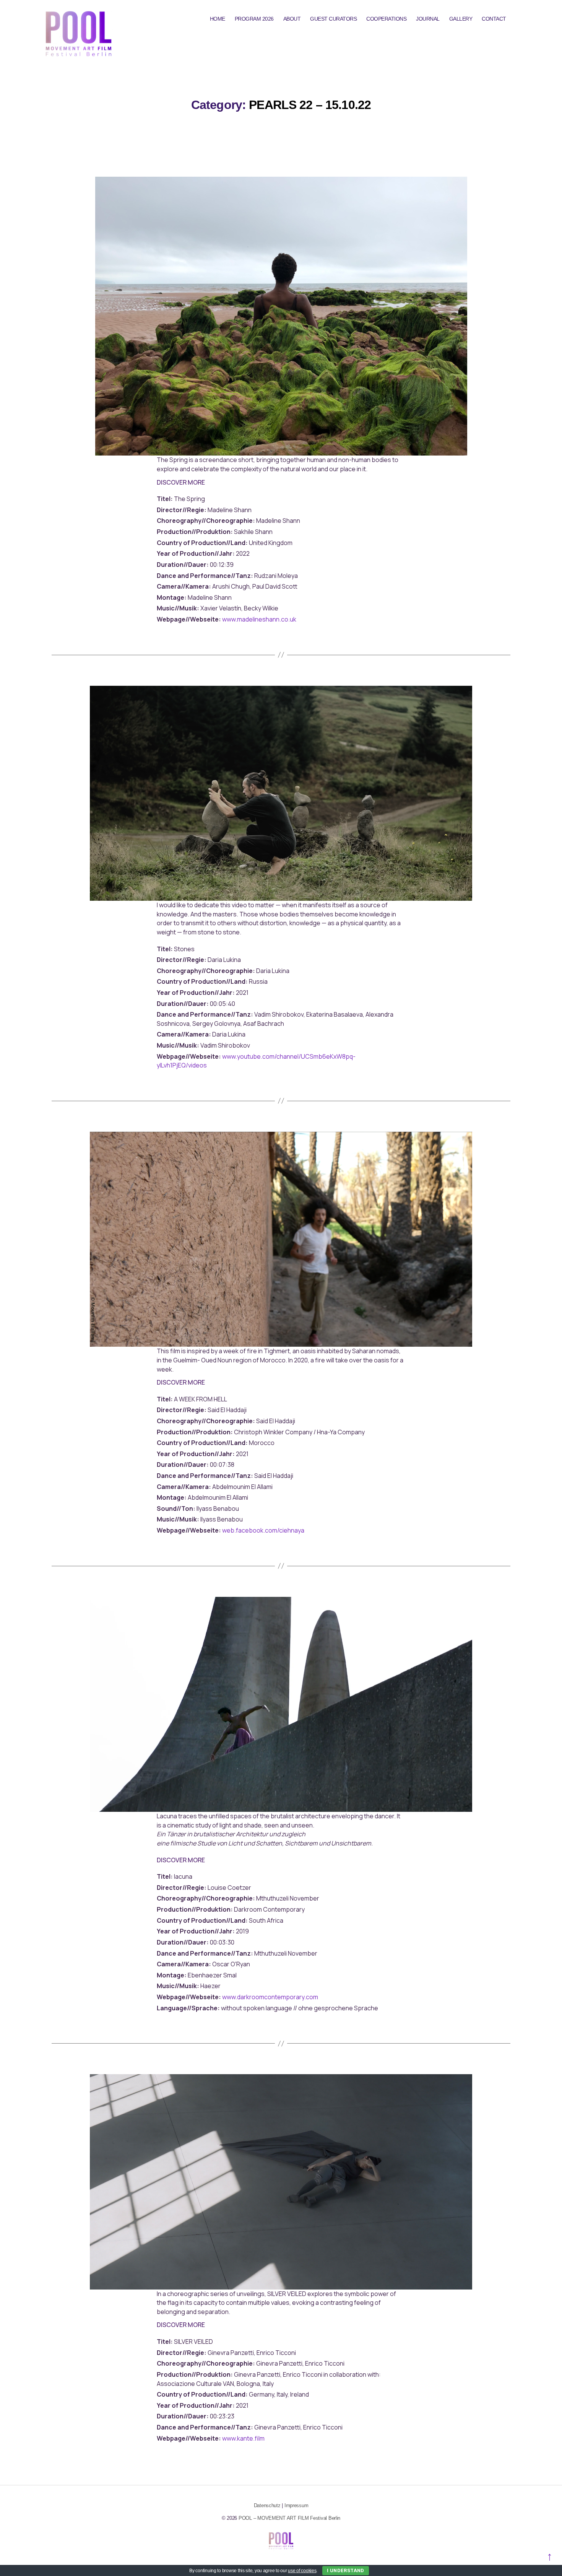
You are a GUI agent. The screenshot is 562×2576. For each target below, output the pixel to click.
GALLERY (461, 19)
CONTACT (494, 19)
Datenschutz (267, 2505)
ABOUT (292, 19)
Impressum (296, 2505)
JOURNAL (428, 19)
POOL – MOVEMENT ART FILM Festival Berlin (289, 2518)
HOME (218, 19)
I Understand (346, 2570)
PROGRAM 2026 (254, 19)
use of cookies (302, 2571)
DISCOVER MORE (181, 482)
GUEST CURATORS (333, 19)
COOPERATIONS (386, 19)
